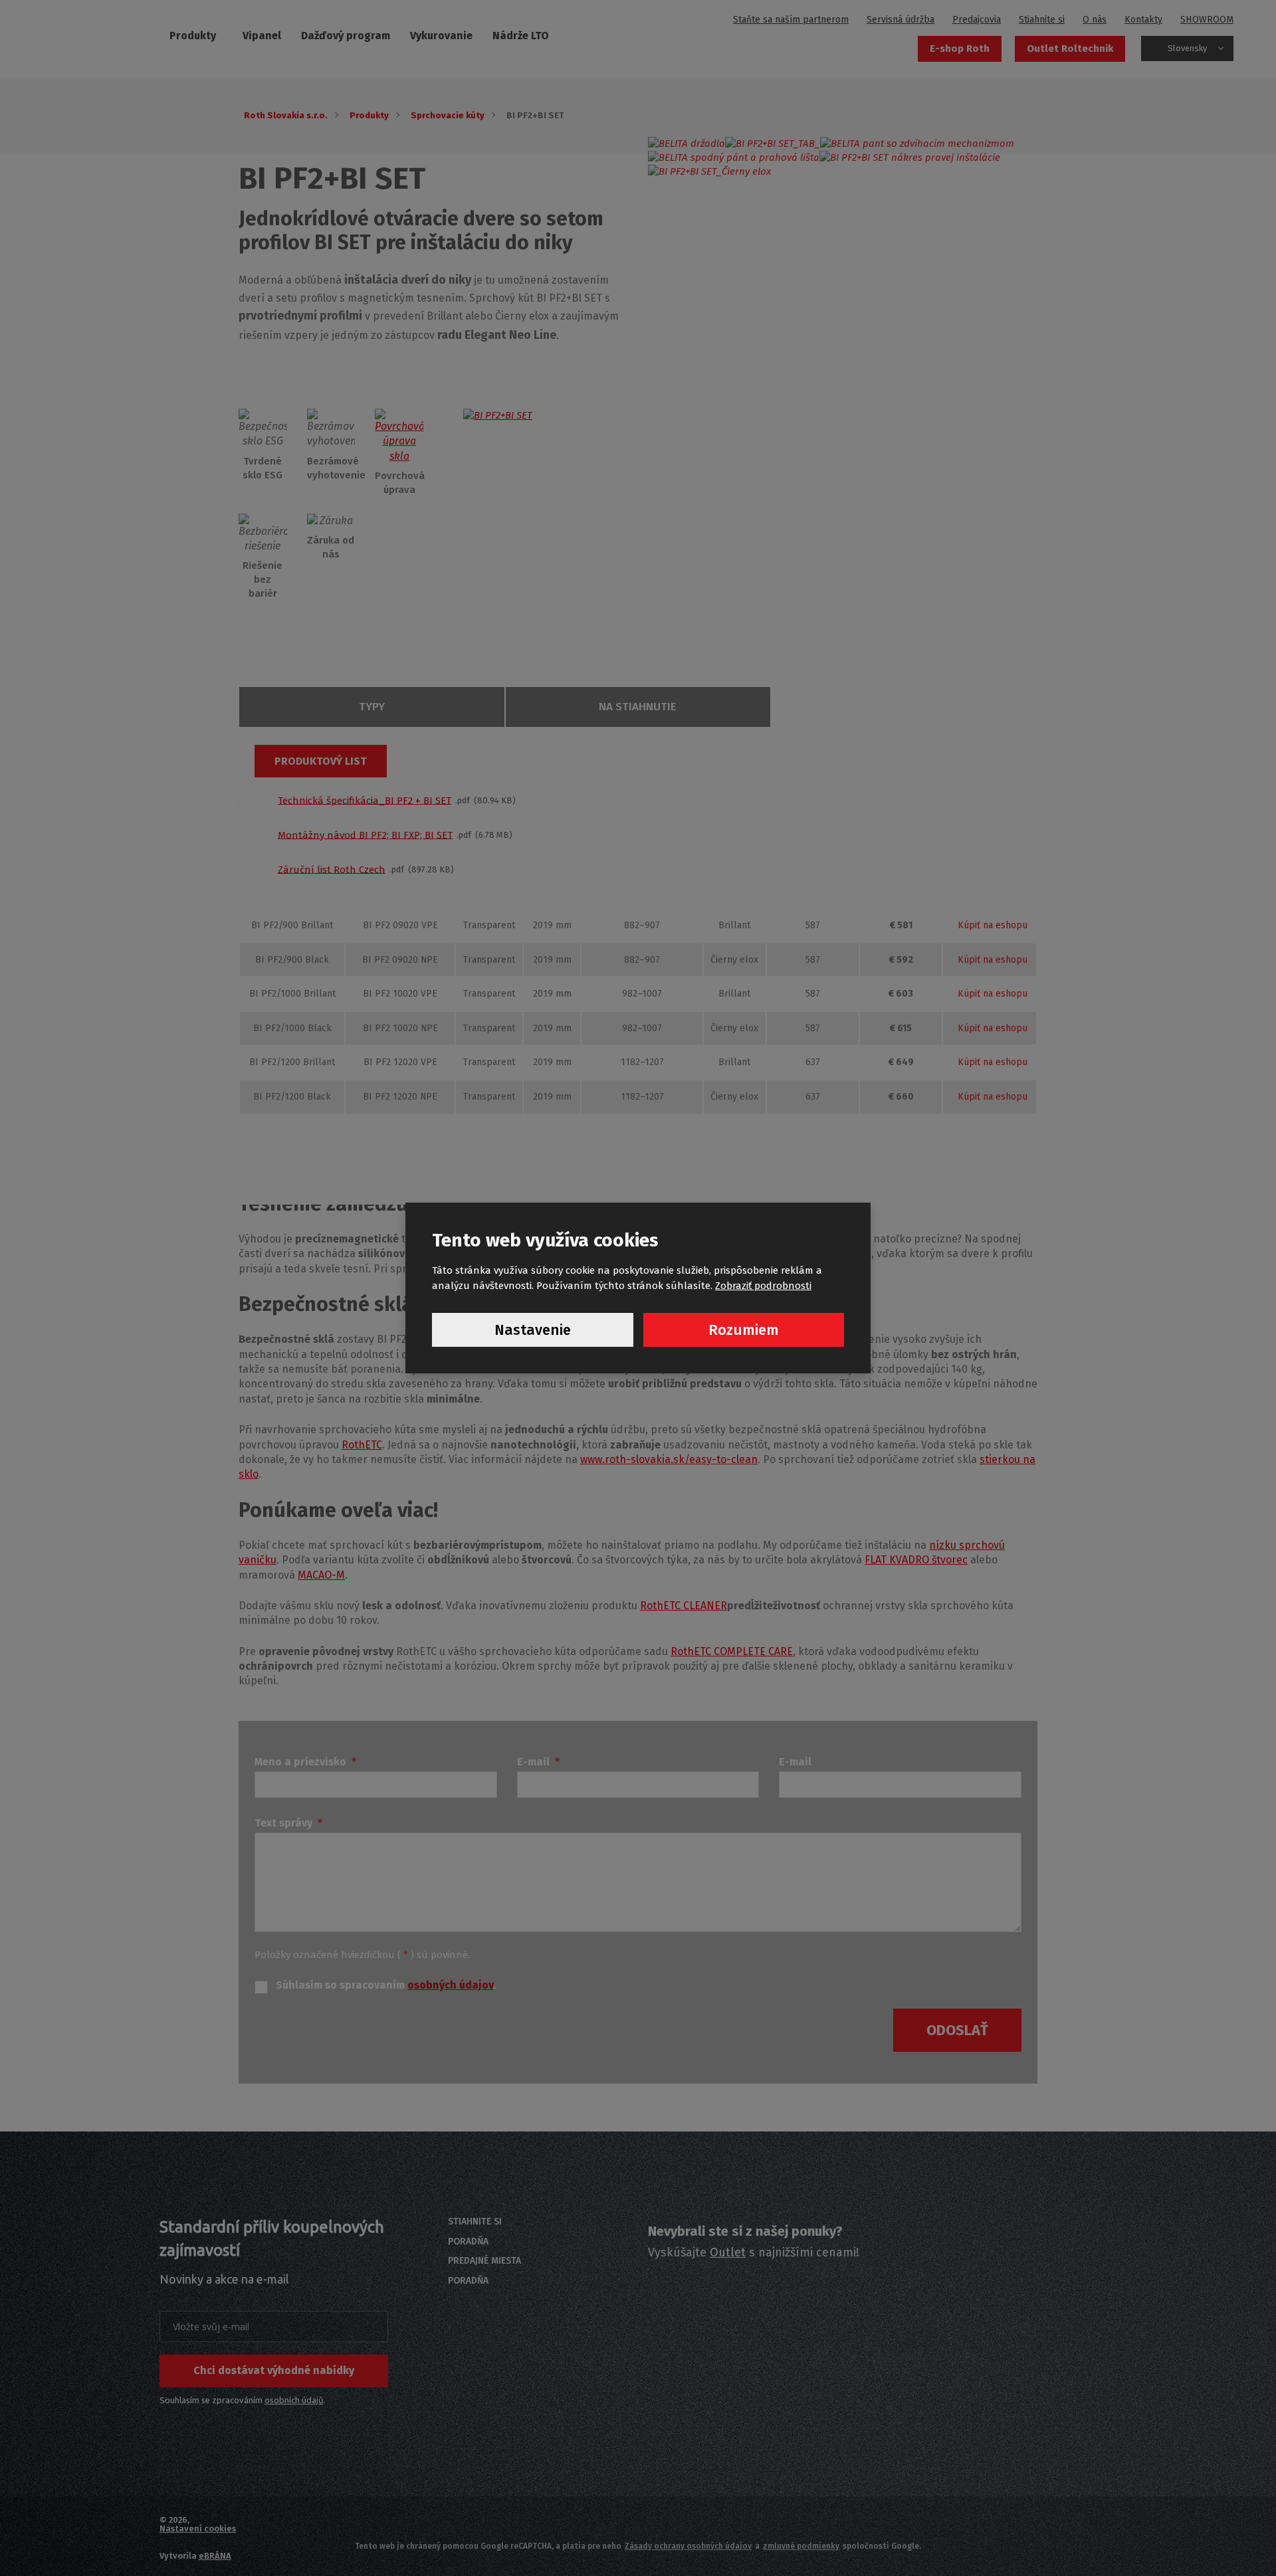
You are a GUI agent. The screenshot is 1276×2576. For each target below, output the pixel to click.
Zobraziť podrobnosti (763, 1286)
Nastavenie (533, 1330)
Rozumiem (744, 1330)
